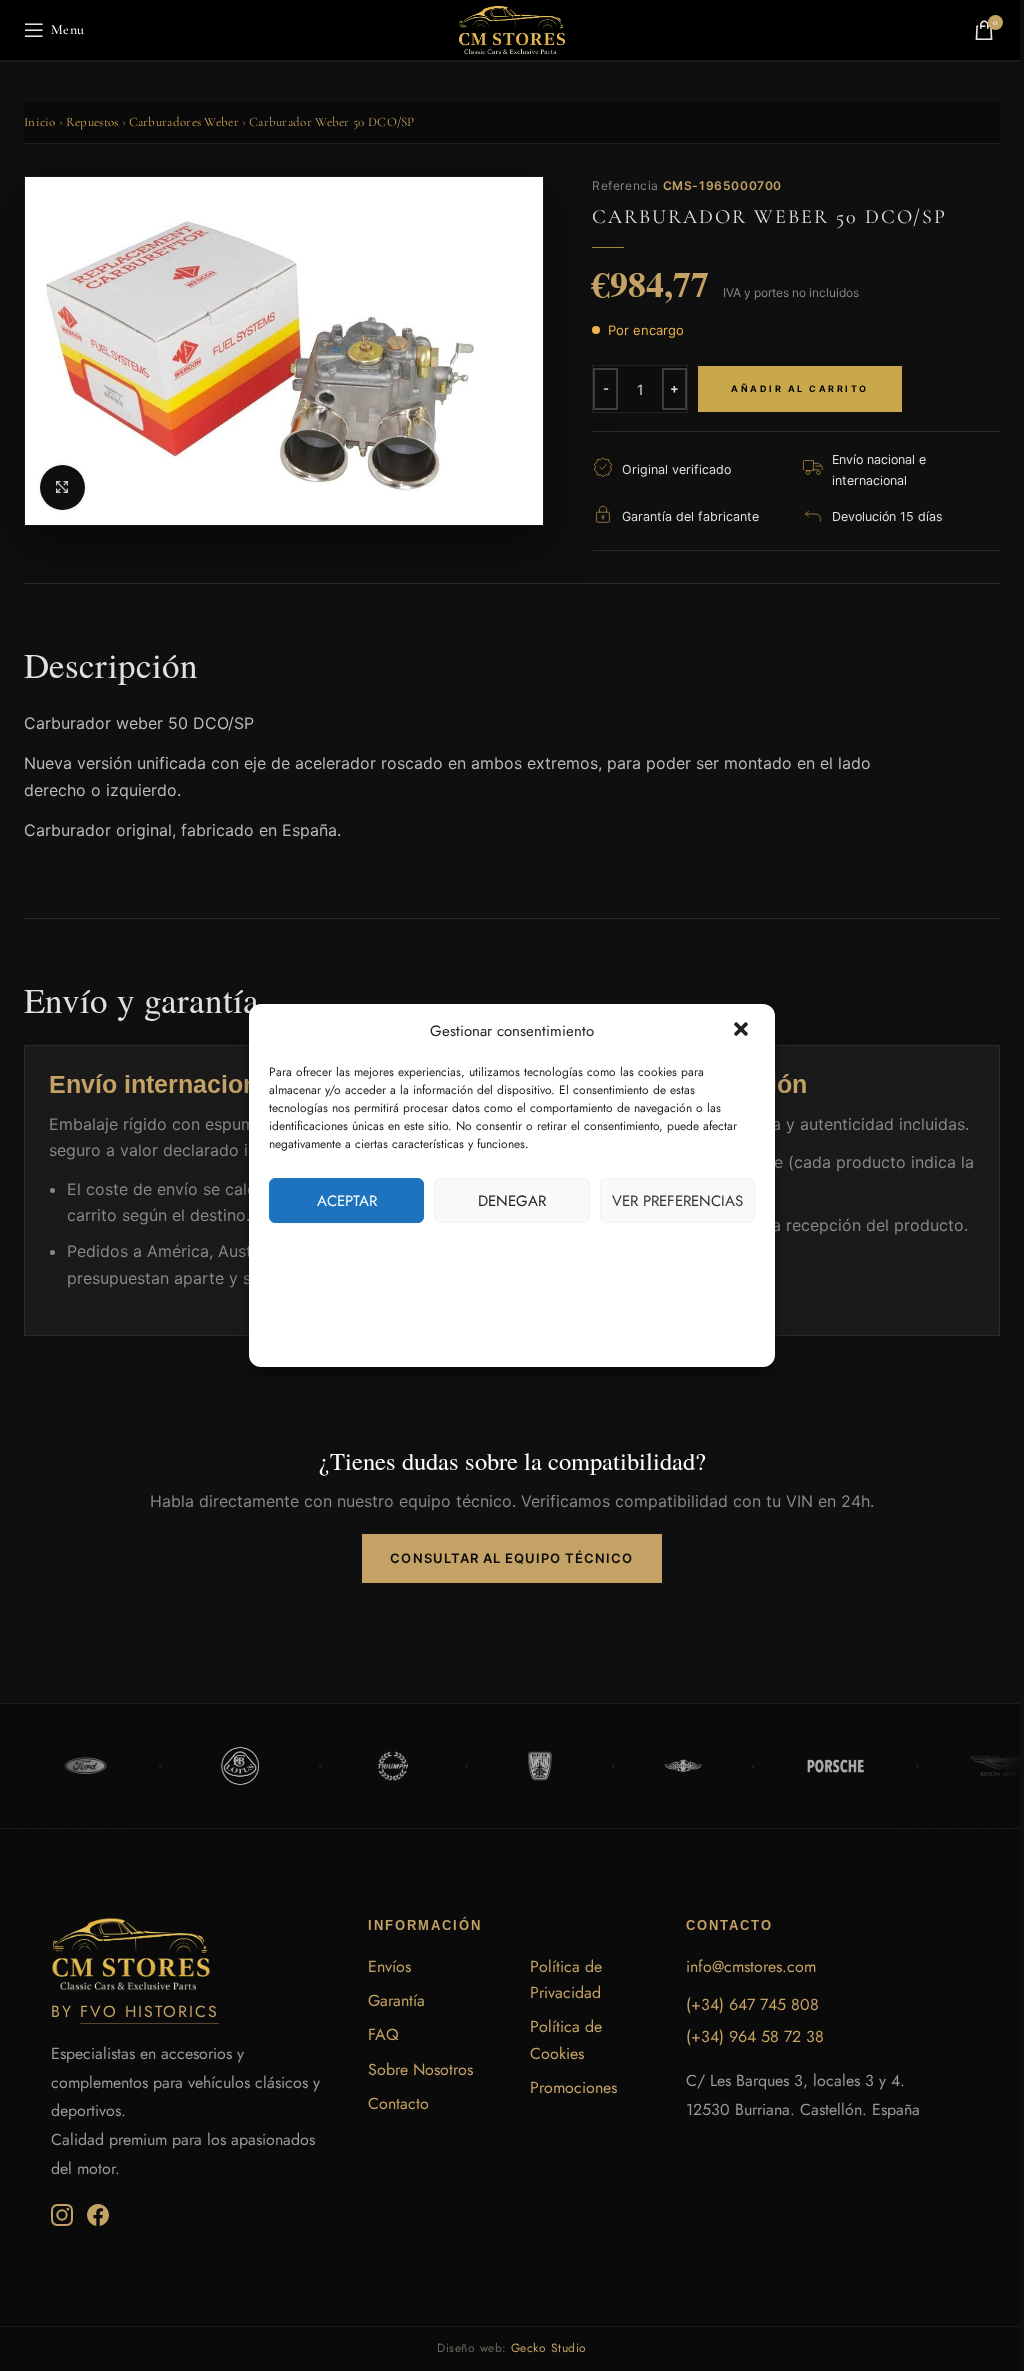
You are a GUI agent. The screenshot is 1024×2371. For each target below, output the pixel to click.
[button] (743, 1031)
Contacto (398, 2103)
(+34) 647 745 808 (752, 2004)
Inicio (40, 122)
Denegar (512, 1201)
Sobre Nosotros (420, 2069)
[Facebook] (98, 2215)
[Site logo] (512, 28)
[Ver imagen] (62, 487)
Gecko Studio (549, 2348)
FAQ (383, 2034)
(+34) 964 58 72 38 (755, 2036)
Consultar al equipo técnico (511, 1558)
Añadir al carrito (800, 388)
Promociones (573, 2087)
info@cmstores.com (751, 1966)
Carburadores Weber (184, 122)
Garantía (396, 2000)
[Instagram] (62, 2215)
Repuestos (92, 122)
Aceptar (347, 1201)
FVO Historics (149, 2011)
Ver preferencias (677, 1201)
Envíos (389, 1966)
